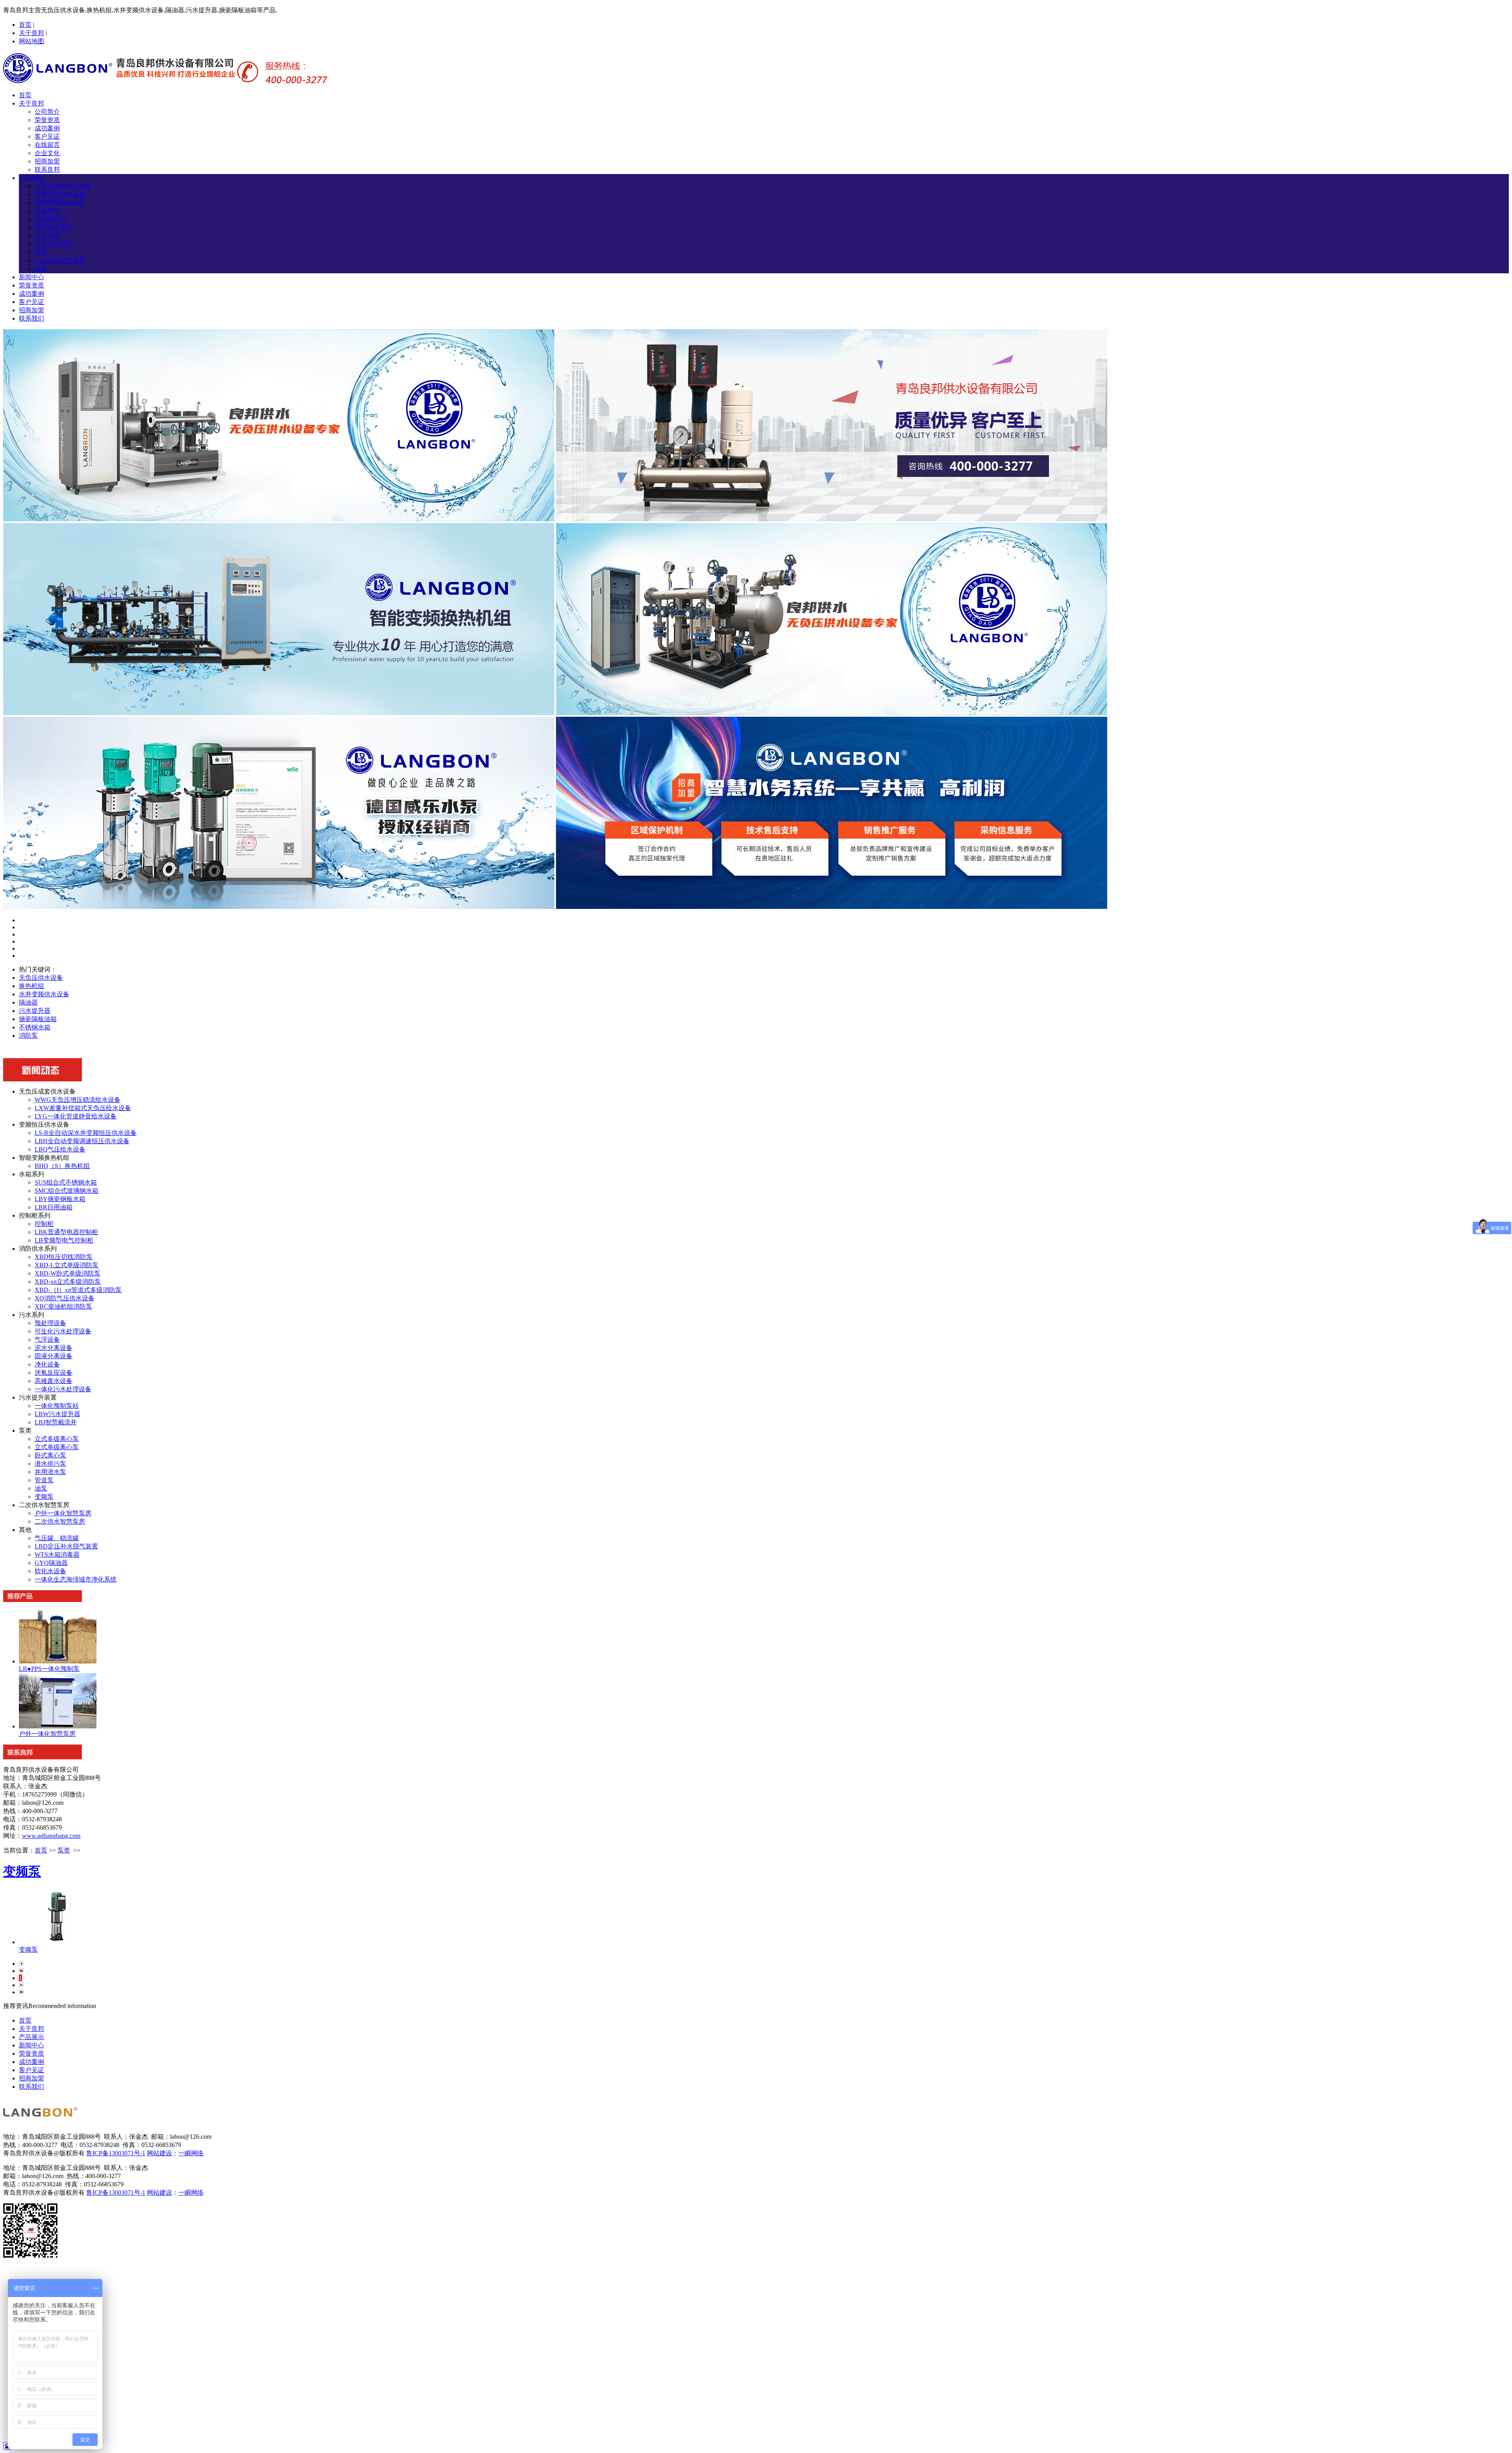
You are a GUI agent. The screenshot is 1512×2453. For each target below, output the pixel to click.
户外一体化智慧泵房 (63, 1513)
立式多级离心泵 (57, 1439)
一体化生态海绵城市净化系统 (76, 1579)
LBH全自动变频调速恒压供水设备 (82, 1141)
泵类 (41, 252)
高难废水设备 (54, 1381)
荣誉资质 (47, 120)
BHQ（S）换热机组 (62, 1166)
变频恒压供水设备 (60, 194)
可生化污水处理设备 (63, 1331)
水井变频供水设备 (44, 994)
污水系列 (47, 236)
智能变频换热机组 (60, 203)
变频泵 (44, 1497)
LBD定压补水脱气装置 (66, 1546)
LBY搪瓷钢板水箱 (60, 1199)
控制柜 (44, 1224)
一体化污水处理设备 (63, 1389)
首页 (25, 25)
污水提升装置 (54, 244)
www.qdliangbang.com (51, 1836)
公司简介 (47, 112)
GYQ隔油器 (51, 1563)
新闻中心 (31, 277)
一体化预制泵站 (57, 1406)
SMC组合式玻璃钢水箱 (67, 1191)
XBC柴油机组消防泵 (63, 1306)
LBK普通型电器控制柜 (66, 1232)
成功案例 (47, 128)
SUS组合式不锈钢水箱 (66, 1182)
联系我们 (31, 318)
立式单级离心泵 (57, 1447)
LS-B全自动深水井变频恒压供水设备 (86, 1133)
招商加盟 (47, 161)
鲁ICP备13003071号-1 (116, 2153)
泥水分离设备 (54, 1348)
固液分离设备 (54, 1356)
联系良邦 (47, 170)
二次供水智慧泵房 (60, 261)
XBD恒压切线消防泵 (64, 1257)
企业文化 (47, 153)
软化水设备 (50, 1571)
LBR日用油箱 (54, 1207)
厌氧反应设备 (54, 1373)
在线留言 (47, 145)
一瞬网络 (191, 2153)
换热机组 (31, 986)
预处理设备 (50, 1323)
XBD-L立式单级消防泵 (67, 1265)
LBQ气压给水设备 (60, 1149)
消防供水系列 (54, 227)
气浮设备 (47, 1340)
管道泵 (44, 1480)
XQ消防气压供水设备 (65, 1298)
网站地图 (31, 41)
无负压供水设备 (41, 978)
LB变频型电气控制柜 (64, 1240)
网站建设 (159, 2153)
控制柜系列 (50, 219)
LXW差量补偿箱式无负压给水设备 (83, 1108)
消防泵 (28, 1036)
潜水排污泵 (50, 1464)
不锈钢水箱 (35, 1027)
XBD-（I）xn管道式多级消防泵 (78, 1290)
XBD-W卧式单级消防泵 (68, 1273)
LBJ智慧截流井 (56, 1422)
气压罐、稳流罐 (57, 1538)
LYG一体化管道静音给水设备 (76, 1116)
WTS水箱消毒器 (57, 1555)
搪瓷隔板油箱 (38, 1019)
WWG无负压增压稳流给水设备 (78, 1100)
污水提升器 (35, 1011)
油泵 (41, 1488)
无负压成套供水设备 (63, 186)
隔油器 (28, 1002)
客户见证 (47, 136)
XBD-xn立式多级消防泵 (68, 1282)
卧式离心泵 (50, 1455)
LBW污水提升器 (57, 1414)
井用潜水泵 (50, 1472)
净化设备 (47, 1364)
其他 (41, 269)
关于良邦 (31, 33)
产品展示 (31, 178)
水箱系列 (47, 211)
